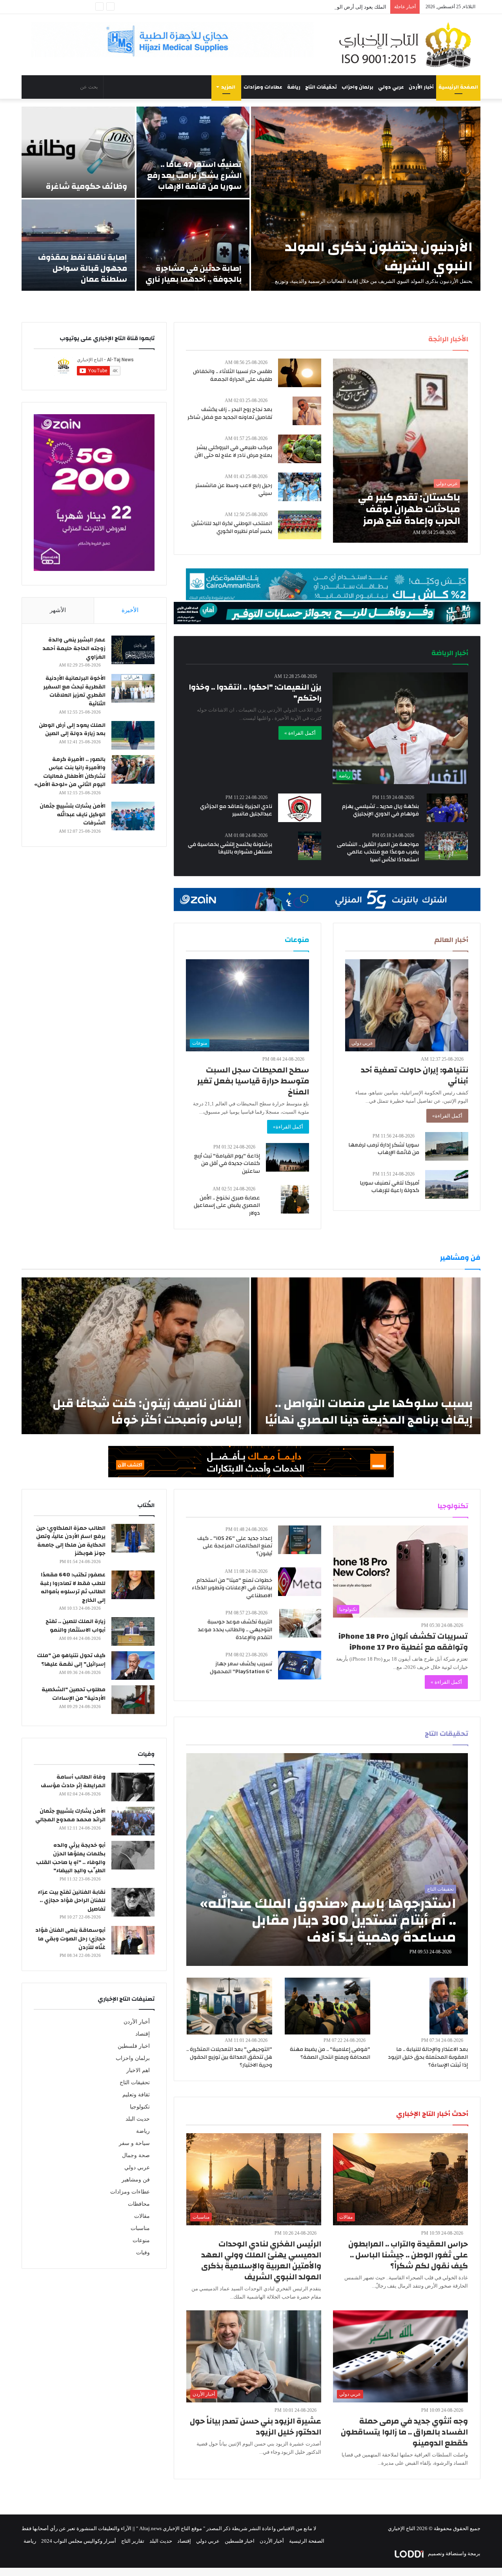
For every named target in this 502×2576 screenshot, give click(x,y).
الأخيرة (130, 610)
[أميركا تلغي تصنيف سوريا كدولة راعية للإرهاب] (447, 1184)
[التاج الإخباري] (408, 45)
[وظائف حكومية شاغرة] (78, 152)
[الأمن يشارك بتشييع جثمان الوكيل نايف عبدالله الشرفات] (133, 816)
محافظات (139, 2204)
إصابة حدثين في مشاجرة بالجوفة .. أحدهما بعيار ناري (194, 274)
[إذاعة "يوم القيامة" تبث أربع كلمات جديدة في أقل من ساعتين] (287, 1157)
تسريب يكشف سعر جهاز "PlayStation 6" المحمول (241, 1668)
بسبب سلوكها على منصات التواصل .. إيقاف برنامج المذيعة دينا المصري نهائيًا (369, 1412)
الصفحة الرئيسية (458, 87)
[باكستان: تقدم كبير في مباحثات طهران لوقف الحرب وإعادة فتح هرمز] (400, 451)
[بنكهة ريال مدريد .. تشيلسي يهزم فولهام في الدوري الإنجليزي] (447, 808)
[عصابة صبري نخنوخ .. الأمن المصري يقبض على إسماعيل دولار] (295, 1199)
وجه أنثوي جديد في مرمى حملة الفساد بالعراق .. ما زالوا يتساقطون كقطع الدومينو (404, 2432)
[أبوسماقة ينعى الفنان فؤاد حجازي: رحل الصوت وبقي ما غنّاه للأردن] (133, 1940)
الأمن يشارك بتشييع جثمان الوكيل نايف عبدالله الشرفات (73, 814)
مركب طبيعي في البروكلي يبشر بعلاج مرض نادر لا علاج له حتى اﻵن (233, 451)
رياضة (294, 87)
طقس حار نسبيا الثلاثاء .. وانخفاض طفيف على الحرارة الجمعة (233, 375)
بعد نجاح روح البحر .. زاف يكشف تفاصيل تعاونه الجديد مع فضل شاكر (230, 413)
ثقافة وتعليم (136, 2095)
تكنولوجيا (140, 2107)
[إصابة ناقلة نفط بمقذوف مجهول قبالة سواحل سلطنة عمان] (78, 245)
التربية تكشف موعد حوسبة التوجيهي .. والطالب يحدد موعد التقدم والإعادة (235, 1629)
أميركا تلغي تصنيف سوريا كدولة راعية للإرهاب (389, 1187)
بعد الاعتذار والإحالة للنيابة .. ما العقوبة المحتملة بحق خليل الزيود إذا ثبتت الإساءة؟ (428, 2057)
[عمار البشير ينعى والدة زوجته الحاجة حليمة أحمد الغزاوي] (133, 650)
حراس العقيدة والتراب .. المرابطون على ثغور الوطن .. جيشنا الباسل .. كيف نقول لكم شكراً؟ (408, 2255)
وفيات (143, 2253)
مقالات (142, 2216)
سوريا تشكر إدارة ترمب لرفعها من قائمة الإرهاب (384, 1149)
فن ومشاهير (136, 2180)
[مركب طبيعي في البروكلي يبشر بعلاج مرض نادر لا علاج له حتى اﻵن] (300, 449)
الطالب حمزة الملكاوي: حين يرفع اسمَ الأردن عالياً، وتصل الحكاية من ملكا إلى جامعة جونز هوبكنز (71, 1541)
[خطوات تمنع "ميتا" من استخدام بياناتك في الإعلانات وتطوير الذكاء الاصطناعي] (300, 1582)
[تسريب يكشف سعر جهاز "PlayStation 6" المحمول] (300, 1665)
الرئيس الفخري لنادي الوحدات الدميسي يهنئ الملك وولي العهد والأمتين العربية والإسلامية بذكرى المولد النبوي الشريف (261, 2260)
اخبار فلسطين (134, 2046)
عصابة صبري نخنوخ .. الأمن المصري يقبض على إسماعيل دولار (227, 1206)
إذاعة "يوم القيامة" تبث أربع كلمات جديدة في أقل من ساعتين (227, 1164)
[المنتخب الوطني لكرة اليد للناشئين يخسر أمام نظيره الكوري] (300, 525)
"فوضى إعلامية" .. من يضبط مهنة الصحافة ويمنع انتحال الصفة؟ (330, 2053)
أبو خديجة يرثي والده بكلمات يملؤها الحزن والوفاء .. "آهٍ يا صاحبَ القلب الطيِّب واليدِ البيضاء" (71, 1858)
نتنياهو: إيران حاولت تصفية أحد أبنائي (415, 1075)
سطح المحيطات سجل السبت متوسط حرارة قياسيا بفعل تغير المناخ (253, 1081)
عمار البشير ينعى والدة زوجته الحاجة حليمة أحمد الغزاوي (74, 648)
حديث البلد (138, 2119)
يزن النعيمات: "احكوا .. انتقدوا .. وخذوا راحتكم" (255, 693)
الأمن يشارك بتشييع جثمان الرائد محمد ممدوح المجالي (70, 1815)
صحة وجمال (136, 2155)
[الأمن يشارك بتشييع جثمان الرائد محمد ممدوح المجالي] (133, 1821)
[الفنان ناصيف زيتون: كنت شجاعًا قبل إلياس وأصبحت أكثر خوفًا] (136, 1356)
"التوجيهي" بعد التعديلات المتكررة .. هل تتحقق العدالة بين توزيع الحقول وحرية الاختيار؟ (229, 2057)
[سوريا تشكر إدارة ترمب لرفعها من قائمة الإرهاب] (447, 1146)
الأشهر (58, 610)
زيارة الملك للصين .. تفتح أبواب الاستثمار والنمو (75, 1626)
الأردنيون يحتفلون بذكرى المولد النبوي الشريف (379, 256)
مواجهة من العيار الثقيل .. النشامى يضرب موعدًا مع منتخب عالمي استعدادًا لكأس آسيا (378, 852)
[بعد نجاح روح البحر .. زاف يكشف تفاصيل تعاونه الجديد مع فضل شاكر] (307, 411)
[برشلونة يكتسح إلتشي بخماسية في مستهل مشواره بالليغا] (310, 846)
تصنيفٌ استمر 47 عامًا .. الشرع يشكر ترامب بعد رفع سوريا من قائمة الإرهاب (194, 175)
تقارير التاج (133, 2541)
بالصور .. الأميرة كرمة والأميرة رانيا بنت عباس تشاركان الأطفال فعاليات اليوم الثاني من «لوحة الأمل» (70, 772)
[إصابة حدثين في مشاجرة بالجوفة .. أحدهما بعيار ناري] (193, 245)
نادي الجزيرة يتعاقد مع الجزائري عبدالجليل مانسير (236, 810)
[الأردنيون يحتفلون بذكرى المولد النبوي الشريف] (366, 199)
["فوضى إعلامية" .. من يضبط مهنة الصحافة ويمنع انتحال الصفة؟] (327, 2006)
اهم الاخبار (138, 2070)
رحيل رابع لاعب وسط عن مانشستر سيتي (234, 489)
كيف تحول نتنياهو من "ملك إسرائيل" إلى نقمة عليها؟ (71, 1660)
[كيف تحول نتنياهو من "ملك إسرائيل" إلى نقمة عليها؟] (133, 1666)
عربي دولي (391, 87)
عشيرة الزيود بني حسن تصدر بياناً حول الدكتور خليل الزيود (256, 2427)
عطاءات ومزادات (263, 87)
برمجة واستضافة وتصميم (454, 2553)
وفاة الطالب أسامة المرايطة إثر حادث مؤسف (73, 1781)
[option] (251, 199)
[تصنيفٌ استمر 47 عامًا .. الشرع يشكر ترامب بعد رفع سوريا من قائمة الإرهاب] (193, 152)
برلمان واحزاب (357, 87)
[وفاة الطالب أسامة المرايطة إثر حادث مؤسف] (133, 1787)
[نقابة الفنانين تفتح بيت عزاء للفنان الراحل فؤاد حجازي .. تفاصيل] (133, 1902)
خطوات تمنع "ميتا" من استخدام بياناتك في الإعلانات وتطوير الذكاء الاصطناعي (232, 1588)
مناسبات (140, 2228)
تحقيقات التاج (321, 87)
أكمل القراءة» (447, 1116)
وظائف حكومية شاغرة (86, 186)
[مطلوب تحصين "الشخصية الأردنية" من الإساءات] (133, 1700)
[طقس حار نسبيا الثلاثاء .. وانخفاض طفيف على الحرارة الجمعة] (300, 373)
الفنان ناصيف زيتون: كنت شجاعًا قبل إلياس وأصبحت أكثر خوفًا (147, 1412)
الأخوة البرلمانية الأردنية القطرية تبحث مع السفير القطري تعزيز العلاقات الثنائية (74, 691)
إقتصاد (143, 2034)
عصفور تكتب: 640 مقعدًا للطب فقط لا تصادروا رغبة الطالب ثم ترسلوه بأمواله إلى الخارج (73, 1588)
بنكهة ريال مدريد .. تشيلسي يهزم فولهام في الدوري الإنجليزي (380, 810)
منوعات (141, 2240)
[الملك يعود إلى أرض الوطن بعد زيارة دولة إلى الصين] (133, 735)
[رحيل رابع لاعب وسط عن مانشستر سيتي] (300, 487)
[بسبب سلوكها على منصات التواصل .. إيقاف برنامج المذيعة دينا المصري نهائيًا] (366, 1356)
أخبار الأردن (421, 87)
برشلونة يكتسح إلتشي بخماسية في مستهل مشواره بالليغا (230, 848)
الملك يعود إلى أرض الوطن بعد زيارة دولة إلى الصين (72, 730)
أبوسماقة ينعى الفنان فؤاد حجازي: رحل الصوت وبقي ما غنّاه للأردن (70, 1939)
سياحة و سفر (134, 2143)
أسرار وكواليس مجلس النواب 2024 (79, 2541)
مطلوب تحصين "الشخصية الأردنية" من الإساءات (74, 1694)
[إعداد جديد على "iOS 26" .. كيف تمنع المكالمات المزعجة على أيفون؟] (300, 1540)
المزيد (228, 87)
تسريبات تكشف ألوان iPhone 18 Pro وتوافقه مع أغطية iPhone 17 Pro (403, 1642)
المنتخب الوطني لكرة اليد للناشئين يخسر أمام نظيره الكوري (232, 527)
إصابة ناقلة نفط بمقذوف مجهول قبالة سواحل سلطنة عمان (83, 268)
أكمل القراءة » (300, 733)
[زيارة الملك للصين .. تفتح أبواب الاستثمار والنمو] (133, 1631)
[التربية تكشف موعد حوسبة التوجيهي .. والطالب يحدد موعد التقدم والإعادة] (300, 1623)
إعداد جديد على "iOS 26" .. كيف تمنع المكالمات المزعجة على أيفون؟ (235, 1546)
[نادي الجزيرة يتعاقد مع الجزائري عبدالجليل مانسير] (300, 808)
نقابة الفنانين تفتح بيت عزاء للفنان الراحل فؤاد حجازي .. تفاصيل (72, 1901)
